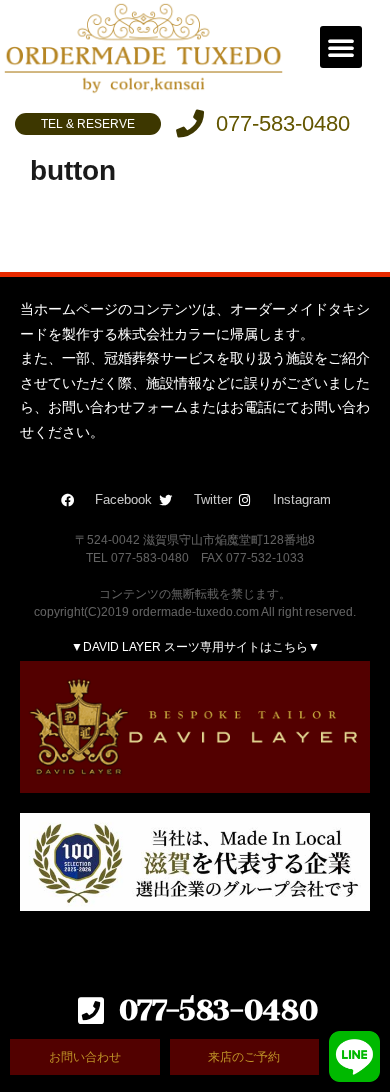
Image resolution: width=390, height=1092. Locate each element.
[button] (341, 47)
